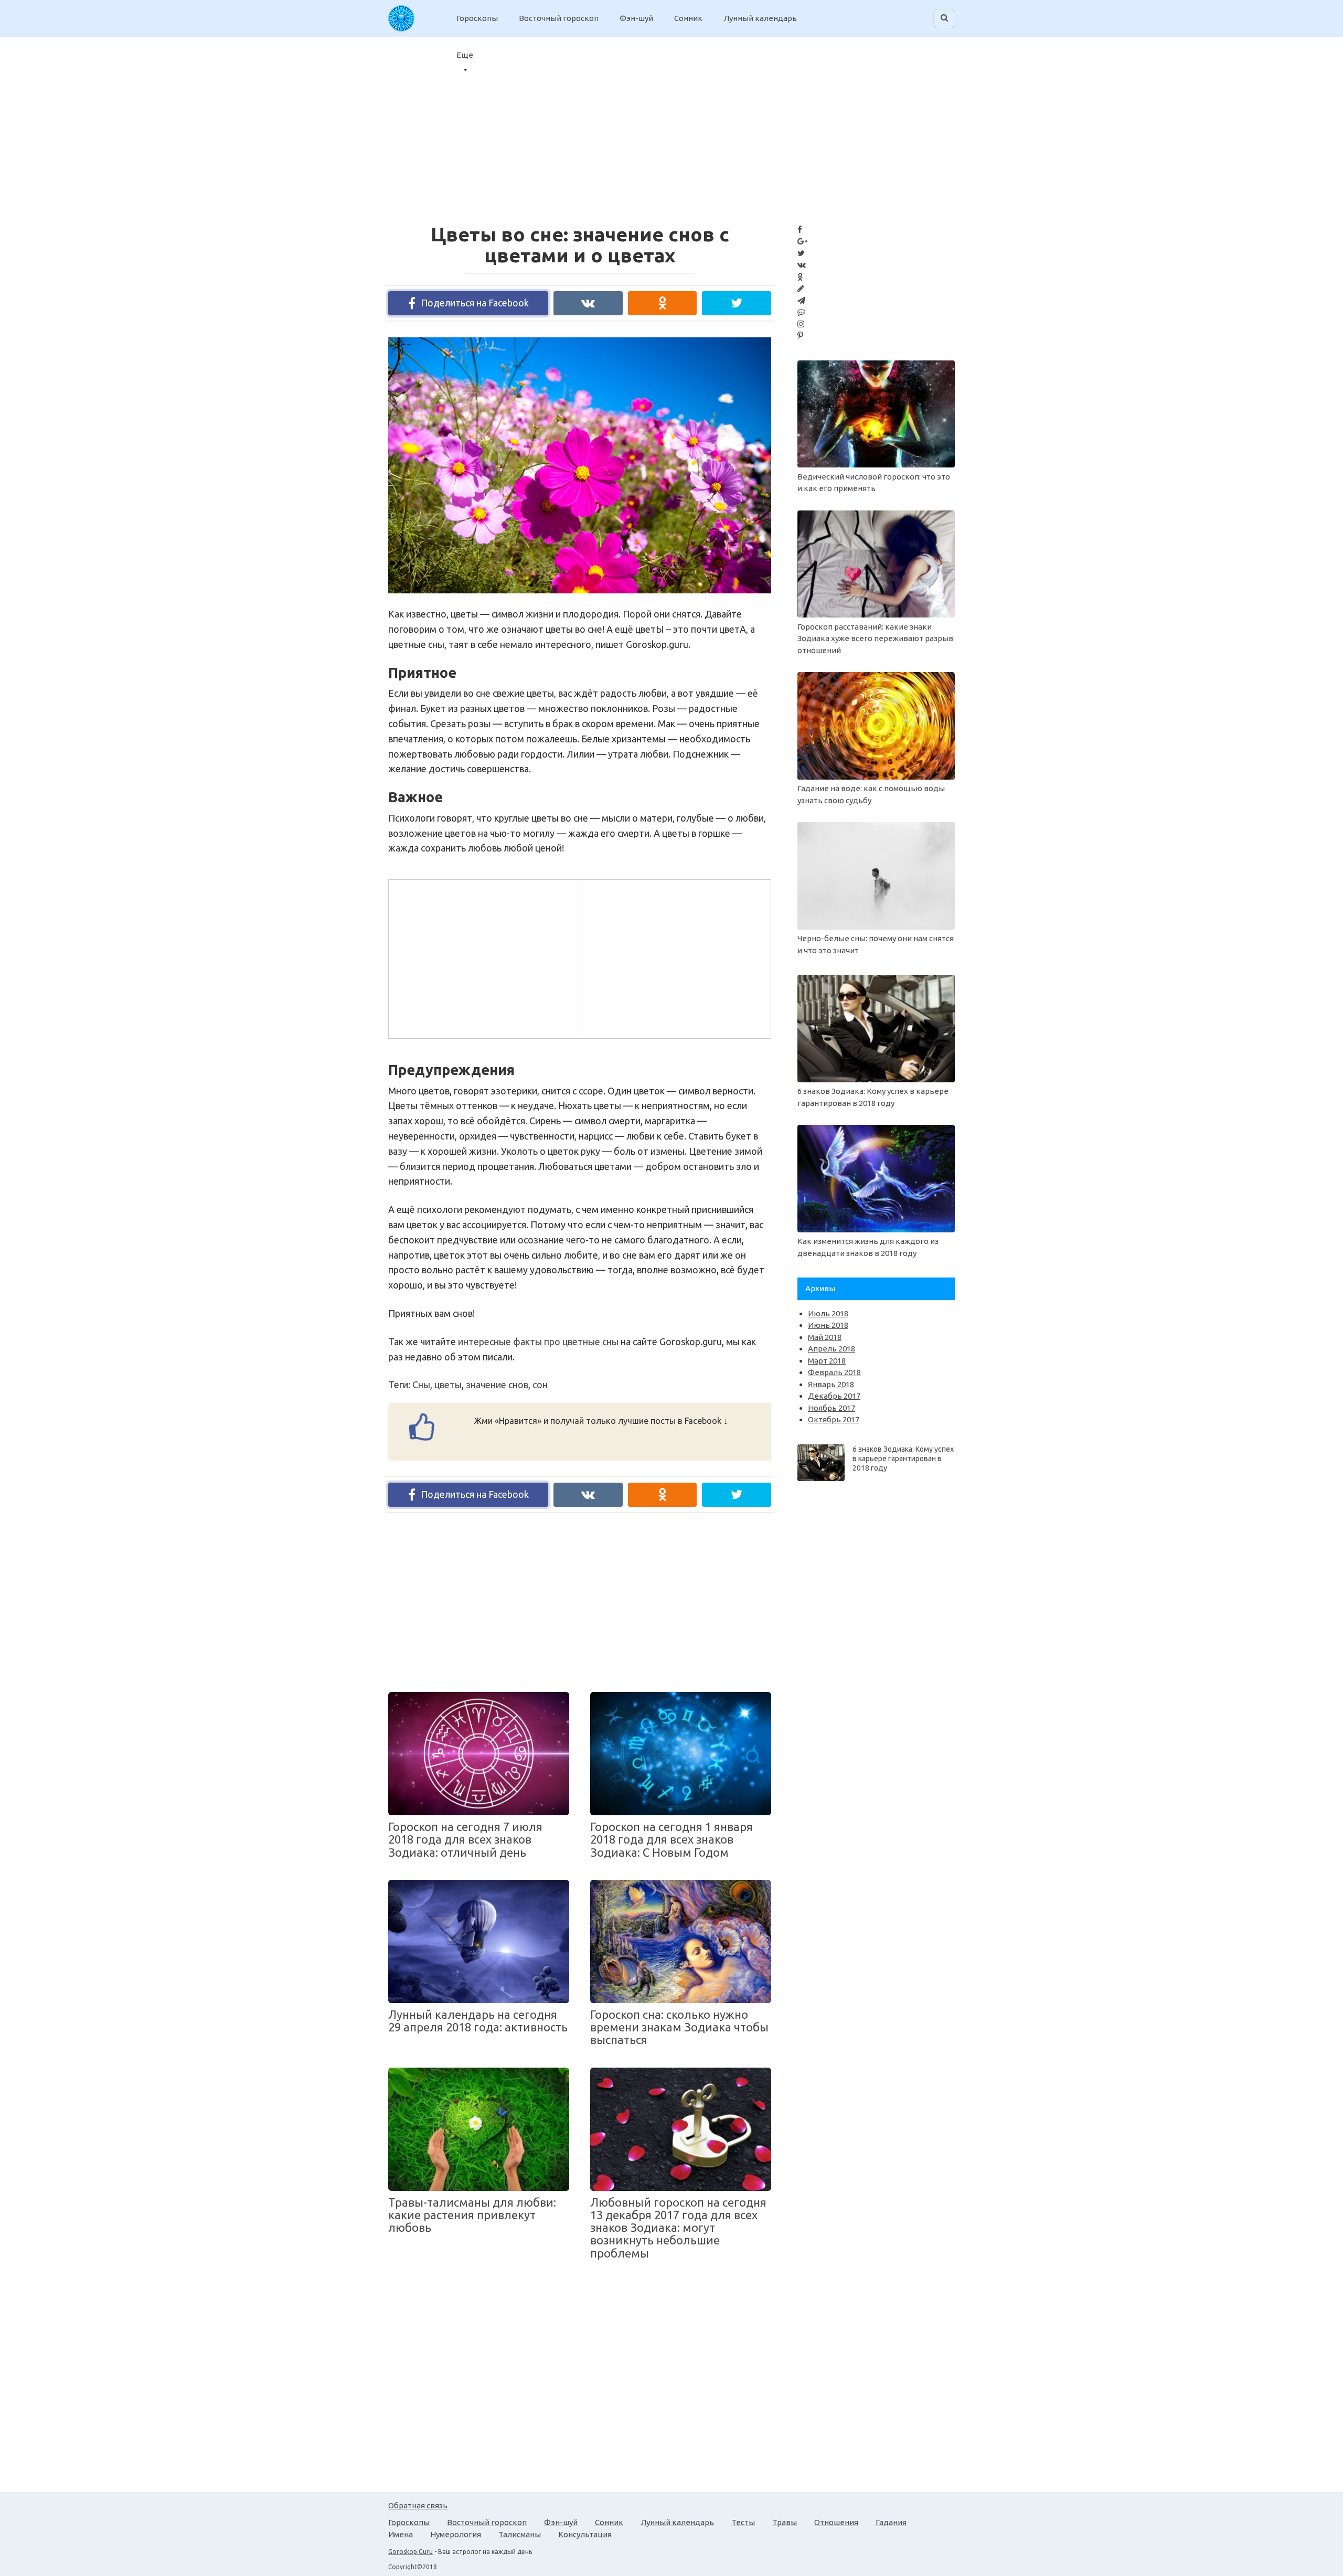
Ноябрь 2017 (832, 1408)
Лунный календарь (760, 18)
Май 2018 (825, 1337)
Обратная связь (418, 2505)
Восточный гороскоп (559, 18)
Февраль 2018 (834, 1372)
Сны (421, 1385)
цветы (448, 1385)
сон (540, 1385)
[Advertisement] (483, 957)
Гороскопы (477, 18)
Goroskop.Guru (411, 2552)
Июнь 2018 (828, 1325)
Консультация (585, 2534)
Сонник (688, 18)
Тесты (743, 2522)
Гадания (891, 2522)
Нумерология (456, 2534)
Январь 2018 (831, 1384)
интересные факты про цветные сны (538, 1342)
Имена (401, 2534)
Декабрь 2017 (834, 1396)
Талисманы (520, 2534)
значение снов (497, 1385)
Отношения (836, 2522)
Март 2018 (827, 1361)
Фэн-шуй (636, 18)
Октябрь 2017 (834, 1419)
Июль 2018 (828, 1313)
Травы (785, 2522)
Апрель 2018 (832, 1349)
